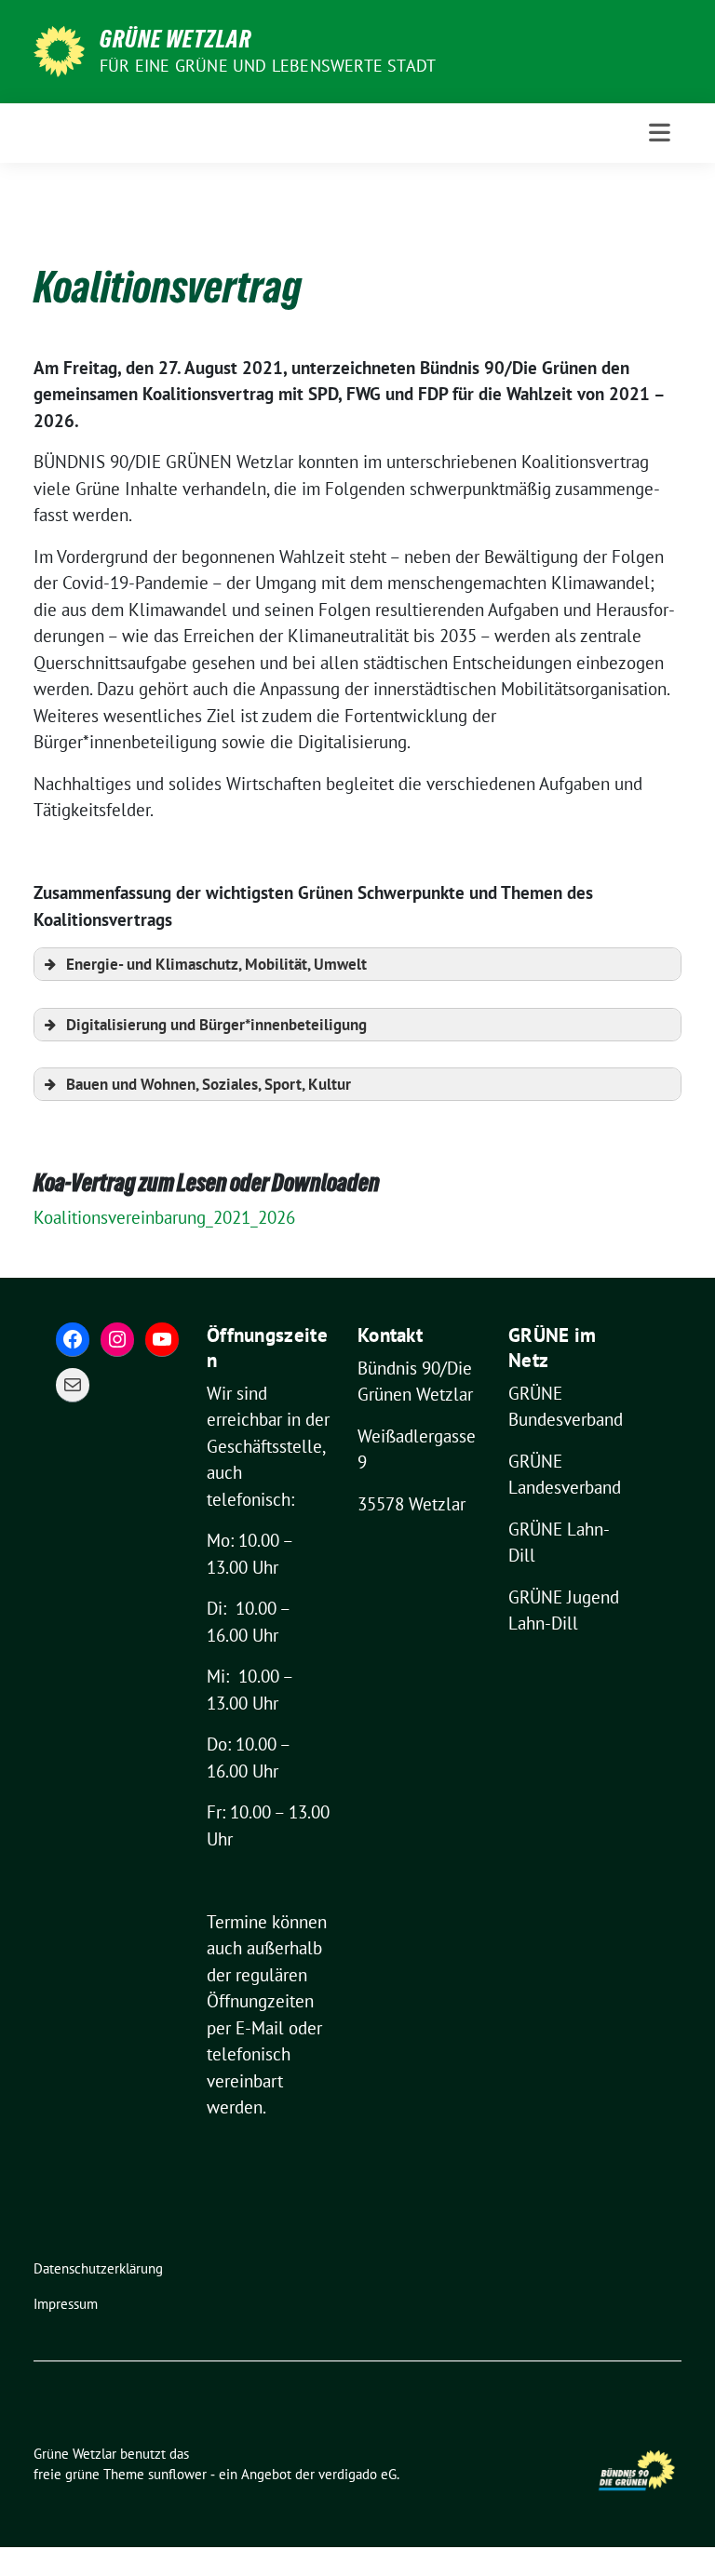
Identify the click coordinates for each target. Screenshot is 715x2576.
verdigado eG (357, 2474)
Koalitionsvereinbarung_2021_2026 (164, 1217)
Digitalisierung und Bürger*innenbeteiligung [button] (216, 1025)
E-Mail (260, 2028)
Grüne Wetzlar (175, 39)
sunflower (177, 2474)
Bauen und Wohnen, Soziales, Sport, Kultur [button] (209, 1084)
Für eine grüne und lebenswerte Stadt (268, 66)
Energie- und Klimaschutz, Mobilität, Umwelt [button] (216, 964)
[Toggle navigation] (660, 133)
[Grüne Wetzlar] (59, 49)
